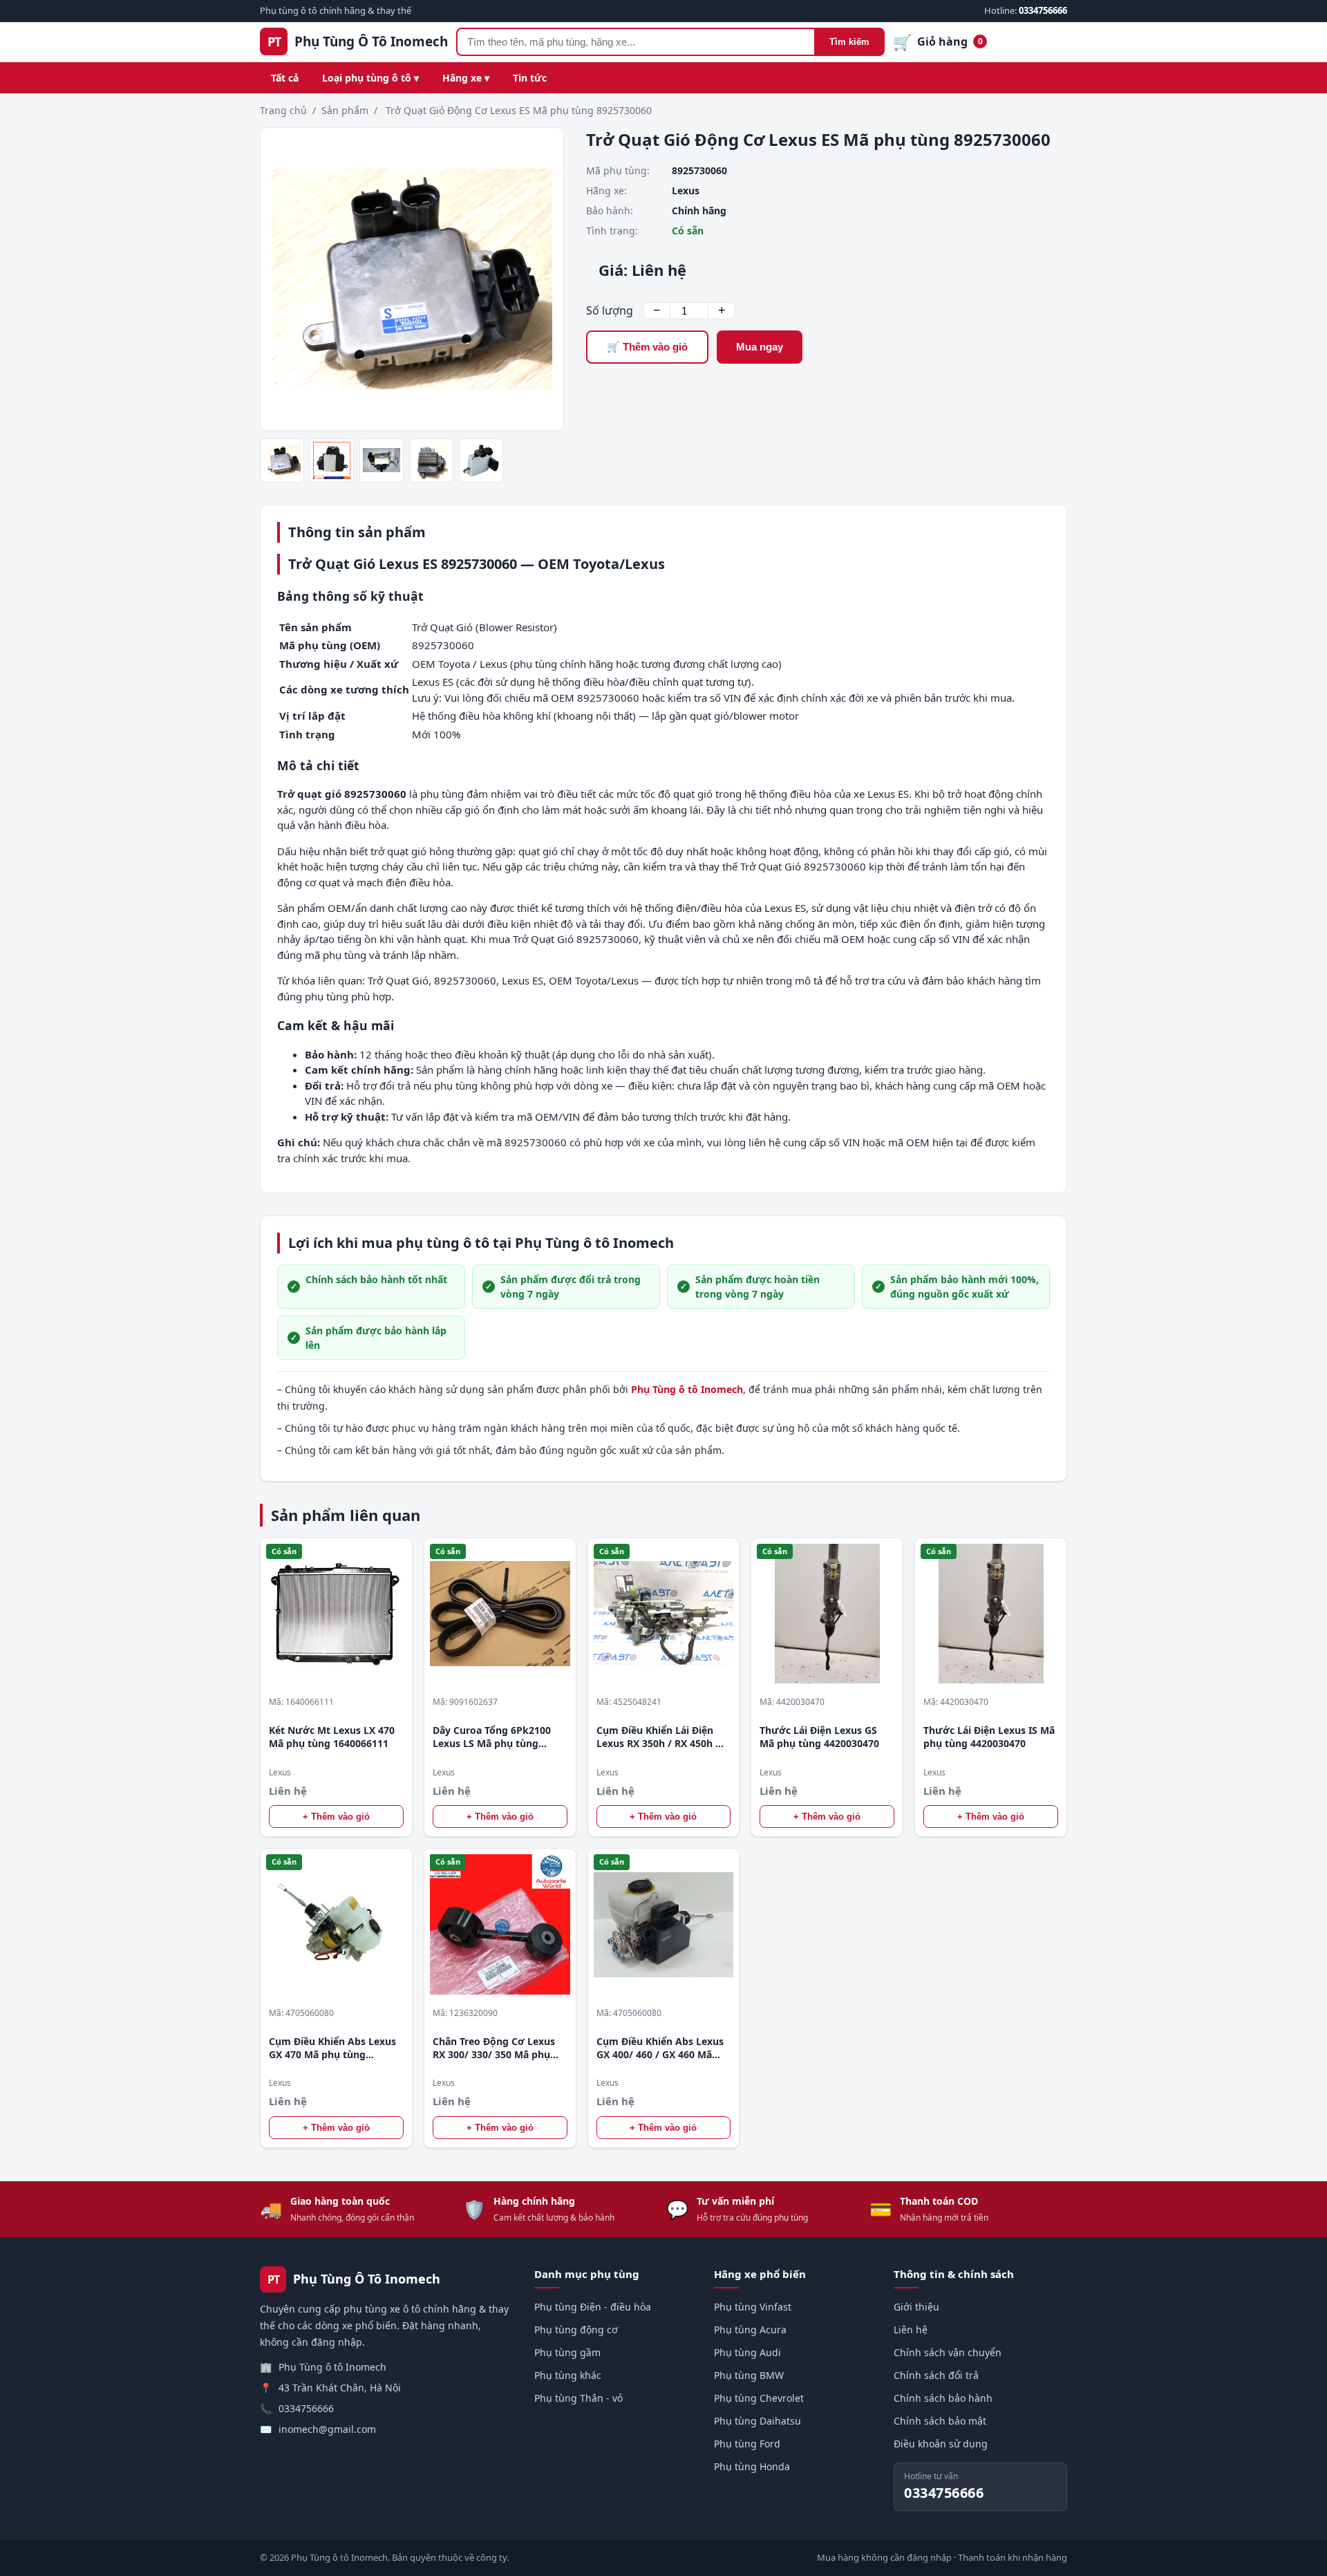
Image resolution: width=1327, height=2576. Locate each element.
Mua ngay (760, 347)
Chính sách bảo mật (940, 2421)
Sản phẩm (345, 110)
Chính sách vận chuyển (948, 2352)
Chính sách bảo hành (943, 2398)
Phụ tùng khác (568, 2375)
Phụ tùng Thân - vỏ (578, 2398)
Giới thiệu (916, 2307)
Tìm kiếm (849, 42)
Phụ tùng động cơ (576, 2330)
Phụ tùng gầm (567, 2352)
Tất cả (285, 78)
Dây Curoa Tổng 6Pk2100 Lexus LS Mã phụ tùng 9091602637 (492, 1737)
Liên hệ (911, 2330)
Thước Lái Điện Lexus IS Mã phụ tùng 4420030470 (989, 1737)
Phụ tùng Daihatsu (757, 2421)
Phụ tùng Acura (750, 2330)
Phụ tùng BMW (749, 2375)
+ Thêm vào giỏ (336, 1817)
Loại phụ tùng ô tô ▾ (370, 78)
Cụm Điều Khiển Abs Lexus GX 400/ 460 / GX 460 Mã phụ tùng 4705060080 (660, 2048)
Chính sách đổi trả (936, 2375)
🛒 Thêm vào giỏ (647, 347)
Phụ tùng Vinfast (753, 2307)
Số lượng (610, 310)
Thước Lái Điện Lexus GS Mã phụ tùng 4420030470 (819, 1737)
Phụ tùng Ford (747, 2444)
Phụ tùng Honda (752, 2466)
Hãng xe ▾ (466, 78)
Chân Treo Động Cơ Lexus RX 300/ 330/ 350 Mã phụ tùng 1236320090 (494, 2048)
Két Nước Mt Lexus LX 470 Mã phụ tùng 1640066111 (332, 1737)
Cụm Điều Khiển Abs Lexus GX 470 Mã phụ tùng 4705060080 (332, 2048)
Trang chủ (283, 110)
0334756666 (306, 2408)
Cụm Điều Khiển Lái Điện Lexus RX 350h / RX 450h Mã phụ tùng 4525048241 (663, 1737)
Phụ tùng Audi (747, 2352)
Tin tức (530, 78)
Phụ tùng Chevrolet (759, 2398)
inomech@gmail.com (327, 2429)
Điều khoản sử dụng (941, 2444)
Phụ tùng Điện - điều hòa (593, 2307)
